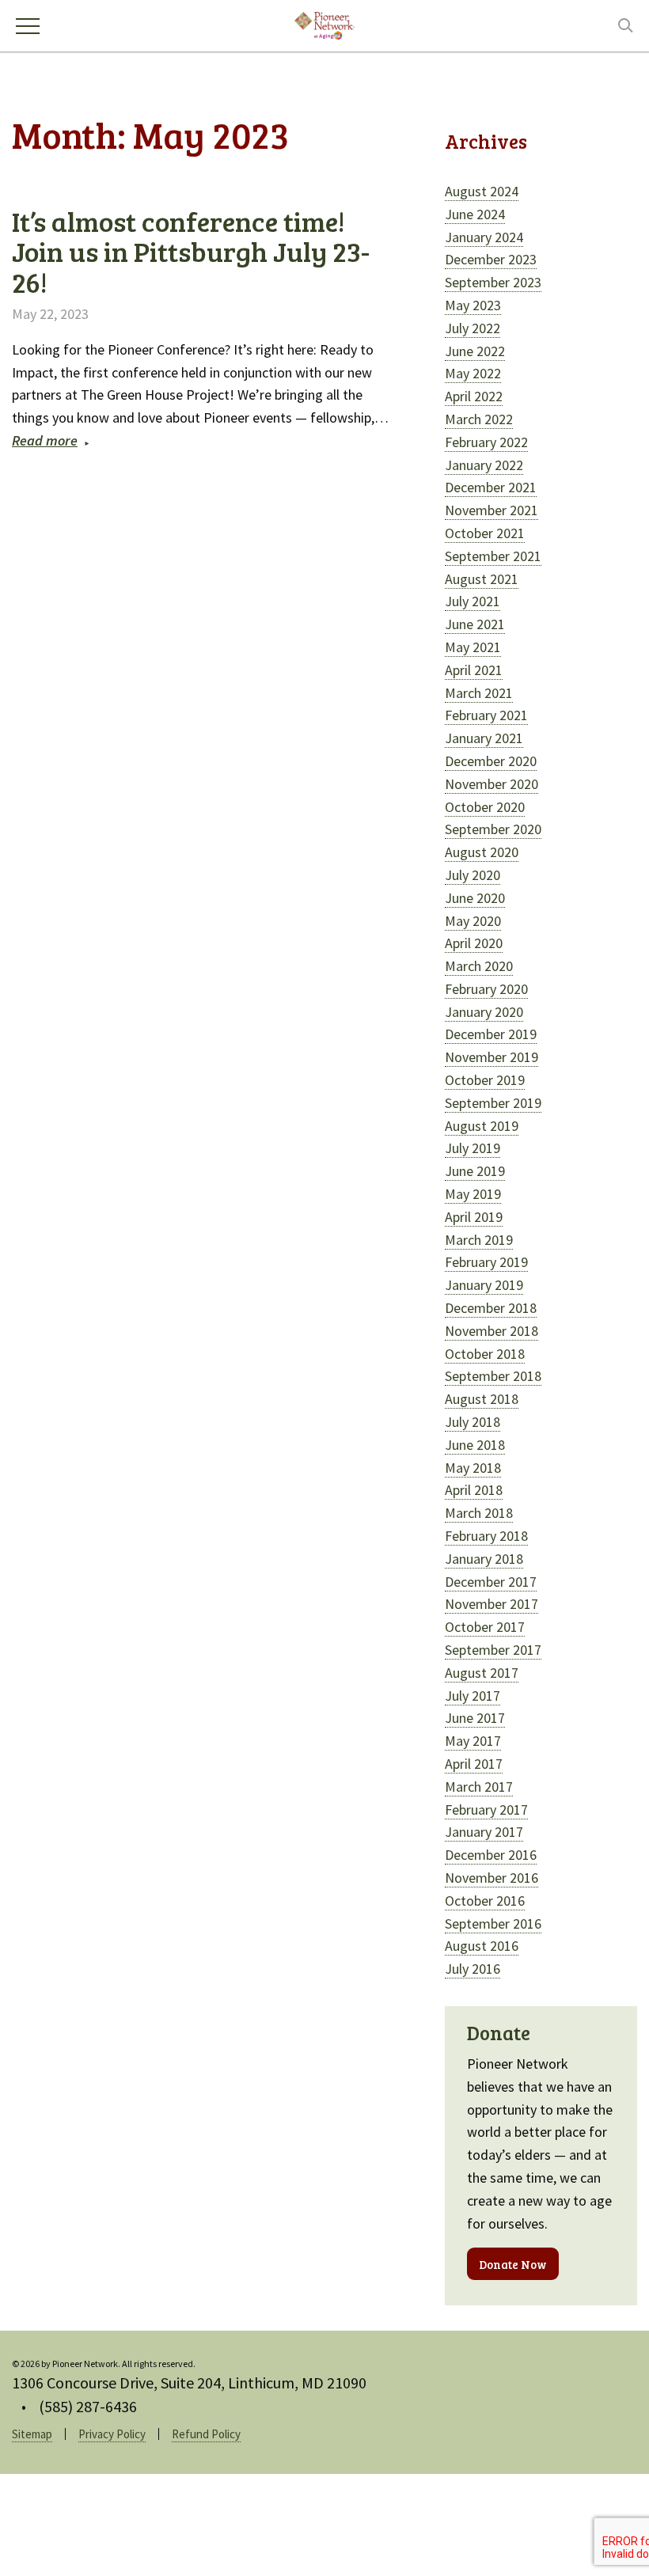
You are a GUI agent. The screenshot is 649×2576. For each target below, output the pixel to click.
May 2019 (473, 1194)
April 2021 (474, 670)
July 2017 (473, 1696)
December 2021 (491, 487)
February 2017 (486, 1810)
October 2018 (485, 1354)
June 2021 (475, 624)
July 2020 (473, 875)
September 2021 (493, 556)
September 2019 (493, 1103)
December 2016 (491, 1855)
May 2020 (473, 921)
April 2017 (474, 1764)
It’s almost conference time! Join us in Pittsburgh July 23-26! (191, 251)
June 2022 (475, 351)
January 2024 (484, 237)
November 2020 (491, 784)
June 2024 (475, 214)
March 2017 (479, 1787)
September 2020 (493, 829)
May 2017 (473, 1741)
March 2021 (479, 693)
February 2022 (486, 442)
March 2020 (479, 966)
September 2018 (493, 1376)
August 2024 (482, 191)
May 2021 (473, 647)
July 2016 (473, 1969)
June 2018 (475, 1445)
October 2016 (485, 1901)
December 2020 (491, 761)
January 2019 (484, 1285)
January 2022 (484, 465)
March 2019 (479, 1240)
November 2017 (491, 1604)
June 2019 (475, 1171)
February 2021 (486, 715)
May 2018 (473, 1468)
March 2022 (479, 419)
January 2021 (484, 738)
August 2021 (482, 579)
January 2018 (484, 1559)
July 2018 (473, 1422)
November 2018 (491, 1331)
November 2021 (491, 510)
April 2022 (474, 396)
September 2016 (493, 1923)
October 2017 (485, 1627)
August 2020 (482, 852)
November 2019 (491, 1057)
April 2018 (474, 1490)
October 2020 (485, 807)
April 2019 (474, 1217)
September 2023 (493, 282)
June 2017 (475, 1718)
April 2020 (474, 943)
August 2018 (482, 1399)
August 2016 (482, 1946)
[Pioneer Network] (324, 24)
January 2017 (484, 1832)
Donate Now (513, 2264)
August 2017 (482, 1673)
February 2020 (486, 989)
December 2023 (491, 259)
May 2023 (473, 305)
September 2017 (493, 1650)
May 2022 (473, 373)
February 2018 (486, 1536)
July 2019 (473, 1148)
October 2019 (485, 1080)
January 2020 (484, 1012)
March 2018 (479, 1513)
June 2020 (475, 898)
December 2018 (491, 1308)
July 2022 (473, 328)
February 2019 (486, 1262)
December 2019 (491, 1034)
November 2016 (491, 1878)
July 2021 (473, 601)
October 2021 (485, 533)
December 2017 (491, 1582)
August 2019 (482, 1126)
